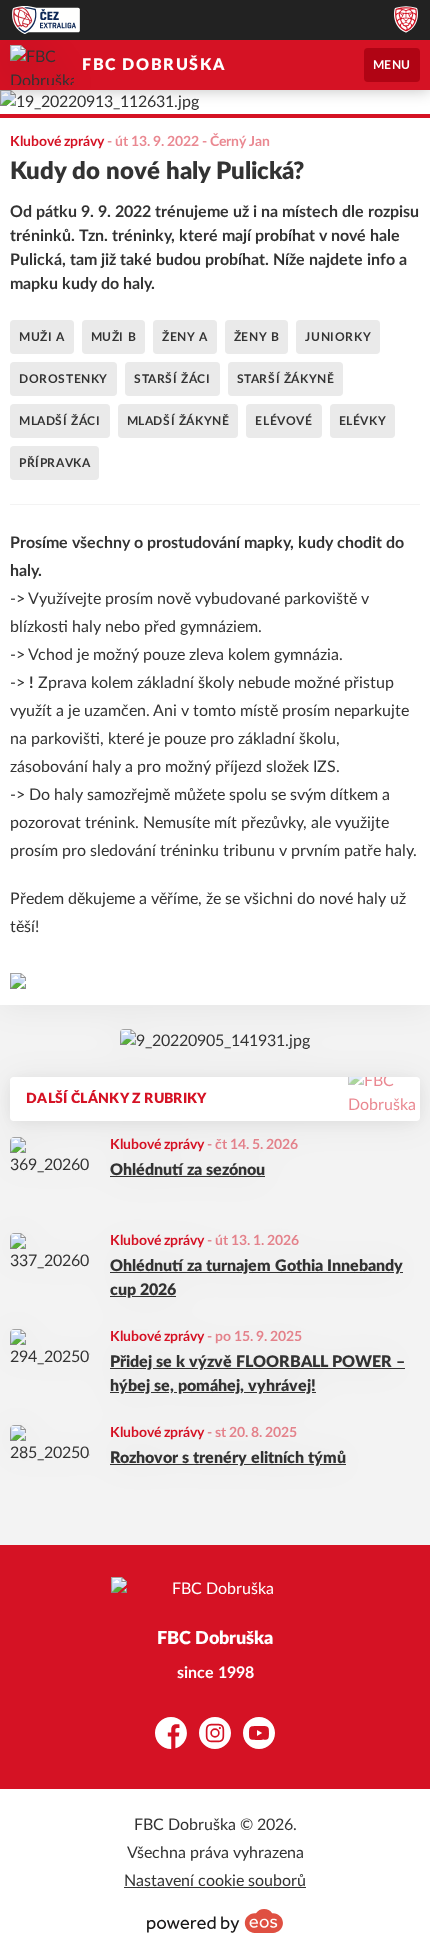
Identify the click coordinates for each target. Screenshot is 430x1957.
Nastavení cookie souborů (215, 1881)
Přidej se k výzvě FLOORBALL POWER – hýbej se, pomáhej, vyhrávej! (257, 1374)
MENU (392, 65)
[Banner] (215, 1041)
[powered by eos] (215, 1921)
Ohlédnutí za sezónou (187, 1170)
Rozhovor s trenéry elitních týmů (228, 1458)
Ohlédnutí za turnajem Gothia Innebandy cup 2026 (256, 1278)
